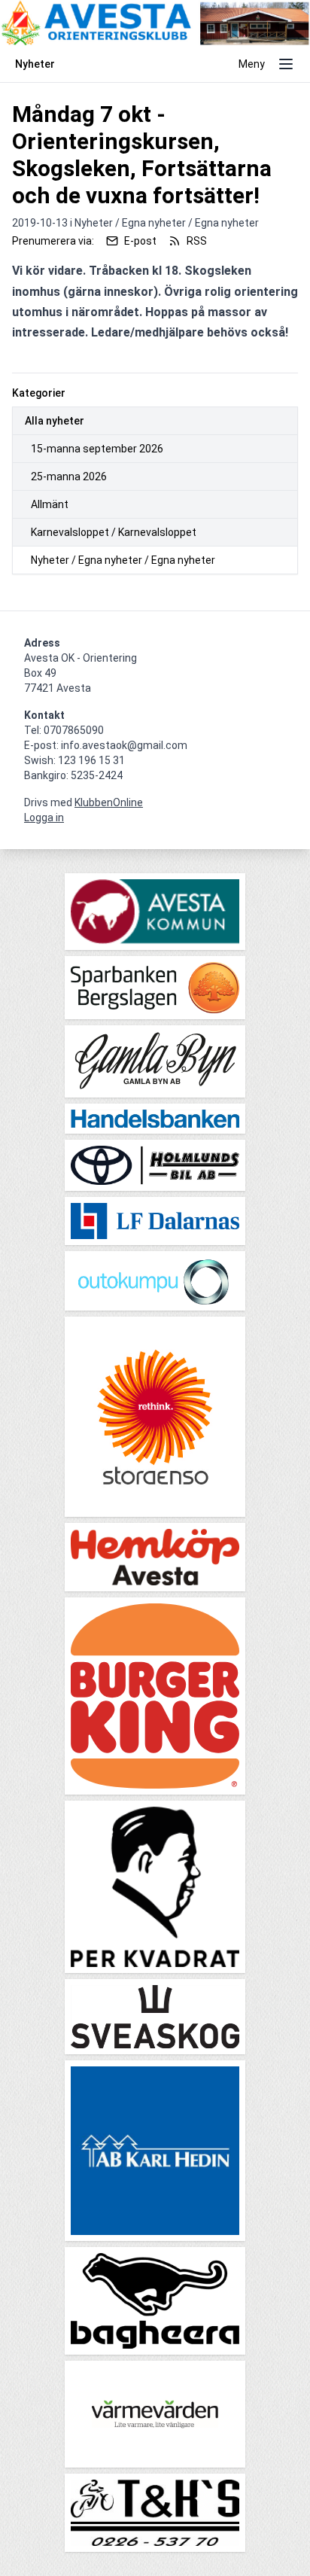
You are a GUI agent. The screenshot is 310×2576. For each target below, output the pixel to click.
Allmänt (50, 504)
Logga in (44, 818)
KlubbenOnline (109, 802)
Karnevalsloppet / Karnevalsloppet (114, 532)
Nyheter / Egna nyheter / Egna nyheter (123, 560)
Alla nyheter (55, 421)
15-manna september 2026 (97, 449)
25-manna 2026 (69, 477)
